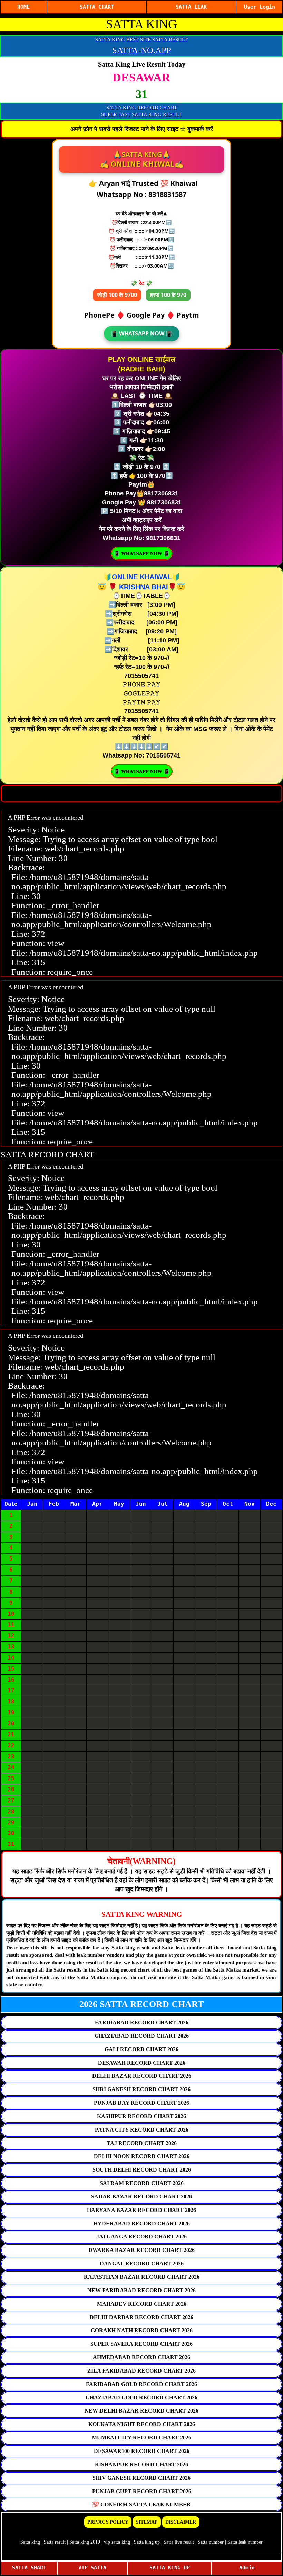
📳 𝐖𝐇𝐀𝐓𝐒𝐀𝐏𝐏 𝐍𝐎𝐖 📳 (142, 553)
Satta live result (179, 2542)
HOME (23, 7)
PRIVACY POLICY (108, 2522)
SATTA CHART (97, 7)
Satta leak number (245, 2542)
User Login (260, 7)
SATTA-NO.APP (142, 50)
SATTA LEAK (191, 7)
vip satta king (117, 2542)
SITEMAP (147, 2522)
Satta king (30, 2542)
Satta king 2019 (85, 2542)
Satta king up (148, 2542)
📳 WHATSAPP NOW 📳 (142, 333)
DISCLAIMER (181, 2522)
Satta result (55, 2542)
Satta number (211, 2542)
